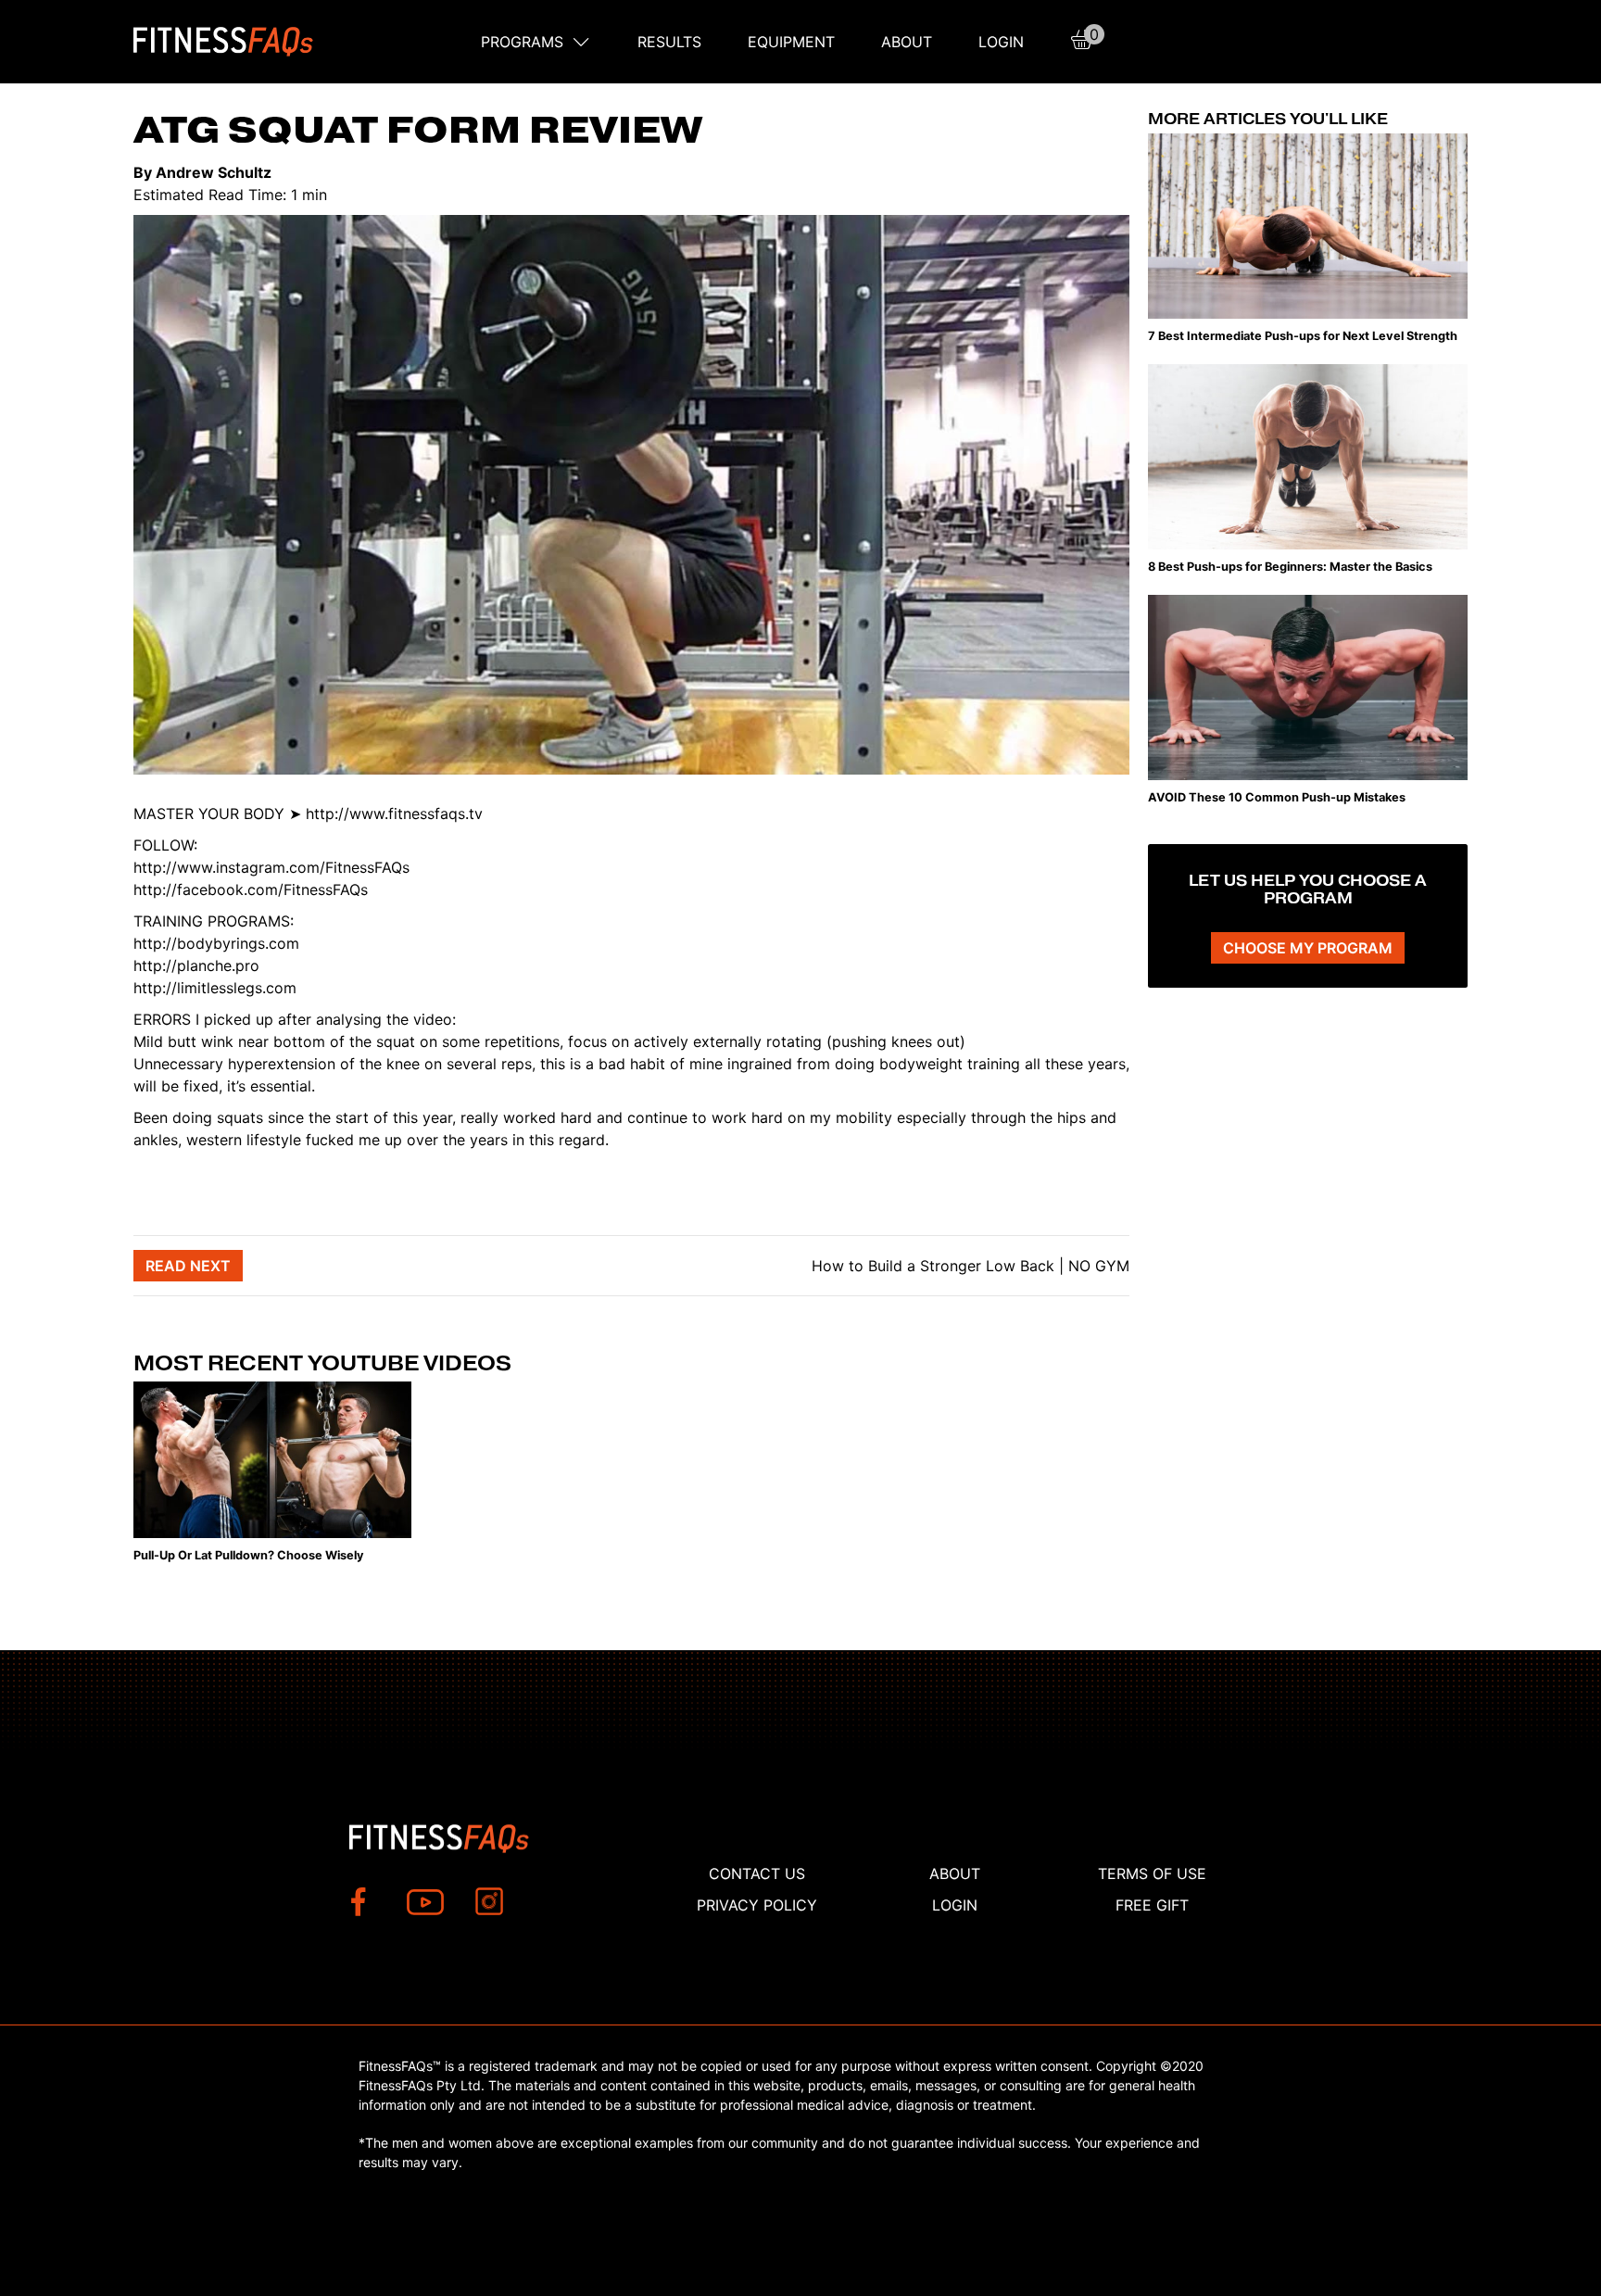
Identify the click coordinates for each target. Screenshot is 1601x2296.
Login (1001, 42)
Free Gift (1152, 1905)
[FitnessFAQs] (224, 42)
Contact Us (757, 1873)
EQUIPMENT (791, 42)
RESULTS (669, 42)
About (907, 42)
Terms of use (1152, 1873)
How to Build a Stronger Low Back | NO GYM (968, 1266)
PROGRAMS (522, 42)
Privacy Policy (757, 1905)
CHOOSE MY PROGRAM (1308, 948)
